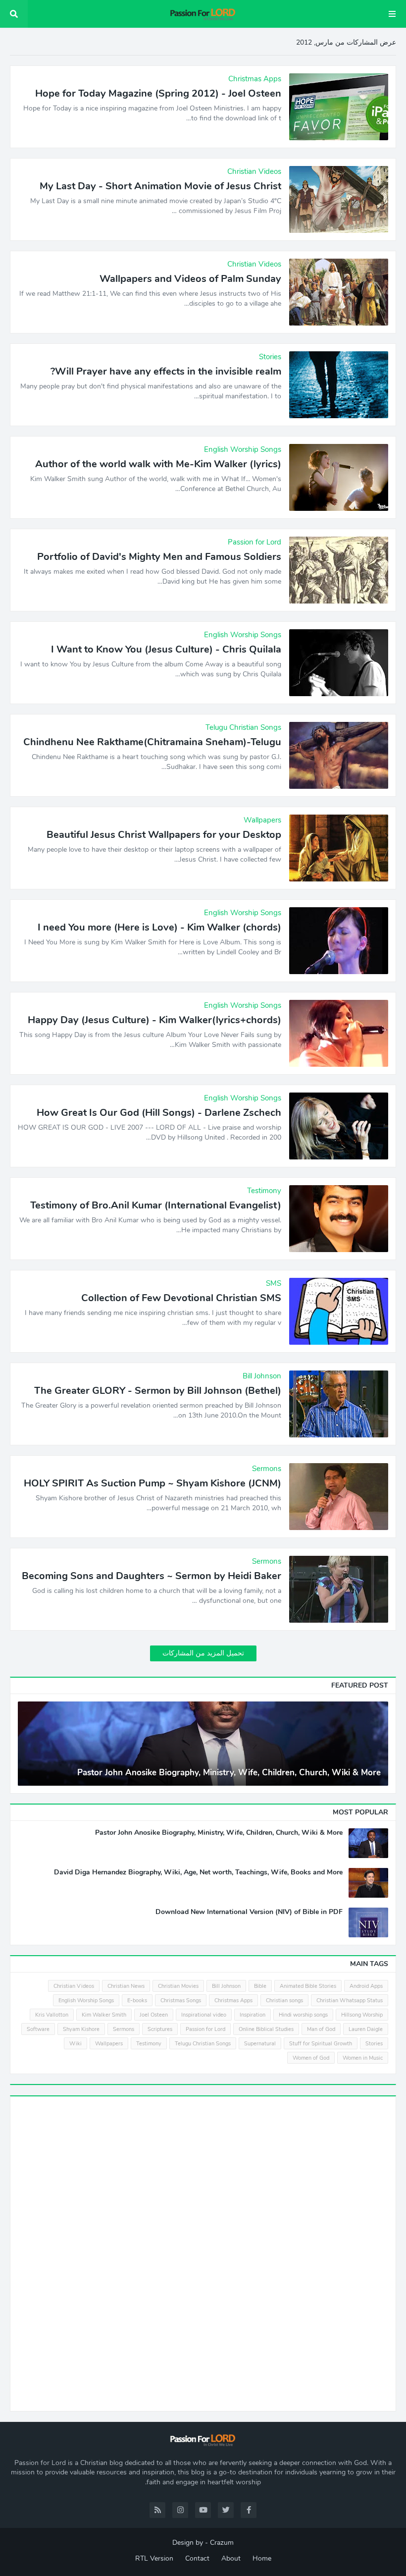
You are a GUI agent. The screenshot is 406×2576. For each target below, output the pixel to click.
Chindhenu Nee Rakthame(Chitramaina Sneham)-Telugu (152, 742)
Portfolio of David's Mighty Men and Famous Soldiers (159, 557)
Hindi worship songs (303, 2015)
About (231, 2558)
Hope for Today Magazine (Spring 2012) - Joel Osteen (158, 94)
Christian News (126, 1986)
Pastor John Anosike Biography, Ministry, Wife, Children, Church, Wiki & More (229, 1773)
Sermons (124, 2029)
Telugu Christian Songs (203, 2044)
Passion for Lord (205, 2029)
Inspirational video (204, 2015)
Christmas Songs (181, 2001)
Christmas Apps (233, 2001)
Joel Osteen (154, 2015)
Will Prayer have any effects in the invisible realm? (166, 372)
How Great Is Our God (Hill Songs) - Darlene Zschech (159, 1113)
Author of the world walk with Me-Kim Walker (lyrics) (158, 464)
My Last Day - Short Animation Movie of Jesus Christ (160, 186)
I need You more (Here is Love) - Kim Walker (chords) (159, 928)
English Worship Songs (86, 2001)
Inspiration (253, 2015)
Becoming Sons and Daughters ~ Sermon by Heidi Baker (152, 1576)
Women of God (311, 2058)
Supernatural (260, 2044)
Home (262, 2558)
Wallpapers (109, 2044)
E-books (137, 2001)
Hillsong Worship (362, 2015)
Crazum (222, 2543)
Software (38, 2029)
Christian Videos (74, 1986)
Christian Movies (178, 1986)
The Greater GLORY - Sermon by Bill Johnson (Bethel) (158, 1391)
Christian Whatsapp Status (350, 2001)
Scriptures (160, 2029)
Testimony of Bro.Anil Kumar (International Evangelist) (156, 1206)
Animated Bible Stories (308, 1986)
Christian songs (284, 2001)
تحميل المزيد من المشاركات (203, 1653)
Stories (374, 2044)
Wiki (76, 2044)
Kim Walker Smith (104, 2015)
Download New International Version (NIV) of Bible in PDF (249, 1912)
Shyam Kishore (81, 2029)
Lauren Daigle (366, 2029)
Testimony (149, 2044)
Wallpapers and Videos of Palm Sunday (190, 279)
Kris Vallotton (52, 2015)
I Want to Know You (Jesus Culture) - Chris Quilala (166, 650)
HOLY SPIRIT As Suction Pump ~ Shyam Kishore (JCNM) (152, 1483)
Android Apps (366, 1986)
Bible (260, 1986)
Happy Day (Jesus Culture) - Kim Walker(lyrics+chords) (154, 1020)
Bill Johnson (226, 1986)
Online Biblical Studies (266, 2029)
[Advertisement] (314, 2252)
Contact (197, 2558)
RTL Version (154, 2558)
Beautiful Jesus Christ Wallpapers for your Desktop (164, 835)
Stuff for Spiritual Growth (321, 2044)
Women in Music (363, 2058)
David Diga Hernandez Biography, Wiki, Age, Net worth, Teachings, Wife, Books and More (198, 1872)
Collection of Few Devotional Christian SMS (181, 1298)
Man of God (321, 2029)
